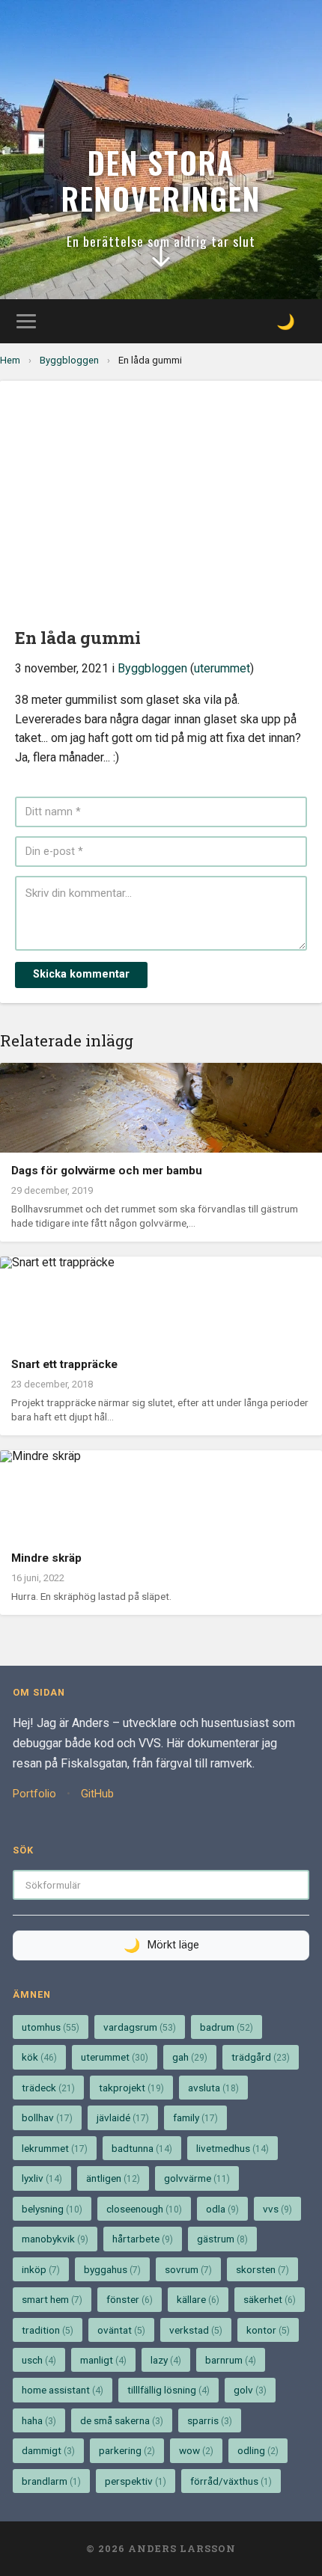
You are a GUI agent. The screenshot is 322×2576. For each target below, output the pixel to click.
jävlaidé (123, 2117)
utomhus (51, 2027)
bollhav (47, 2117)
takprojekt (131, 2088)
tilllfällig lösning (168, 2390)
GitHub (97, 1794)
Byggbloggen (69, 360)
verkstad (196, 2330)
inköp (41, 2269)
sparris (210, 2420)
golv (250, 2390)
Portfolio (34, 1794)
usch (39, 2360)
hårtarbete (143, 2239)
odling (258, 2450)
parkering (127, 2450)
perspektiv (136, 2481)
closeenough (144, 2209)
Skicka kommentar (81, 974)
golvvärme (197, 2178)
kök (39, 2057)
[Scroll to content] (161, 260)
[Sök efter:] (161, 1885)
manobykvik (55, 2239)
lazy (166, 2360)
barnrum (231, 2360)
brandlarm (51, 2481)
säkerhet (270, 2299)
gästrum (222, 2239)
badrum (227, 2027)
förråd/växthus (231, 2481)
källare (198, 2299)
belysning (52, 2209)
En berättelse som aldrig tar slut (161, 241)
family (195, 2117)
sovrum (188, 2269)
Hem (10, 360)
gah (190, 2057)
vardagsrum (140, 2027)
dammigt (48, 2450)
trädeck (48, 2088)
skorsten (262, 2269)
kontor (268, 2330)
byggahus (112, 2269)
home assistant (63, 2390)
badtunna (142, 2148)
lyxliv (42, 2178)
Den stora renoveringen (161, 180)
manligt (103, 2360)
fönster (130, 2299)
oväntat (121, 2330)
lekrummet (55, 2148)
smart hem (52, 2299)
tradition (48, 2330)
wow (196, 2450)
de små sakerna (122, 2420)
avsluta (213, 2088)
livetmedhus (233, 2148)
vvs (277, 2209)
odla (222, 2209)
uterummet (222, 668)
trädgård (261, 2057)
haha (39, 2420)
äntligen (113, 2178)
